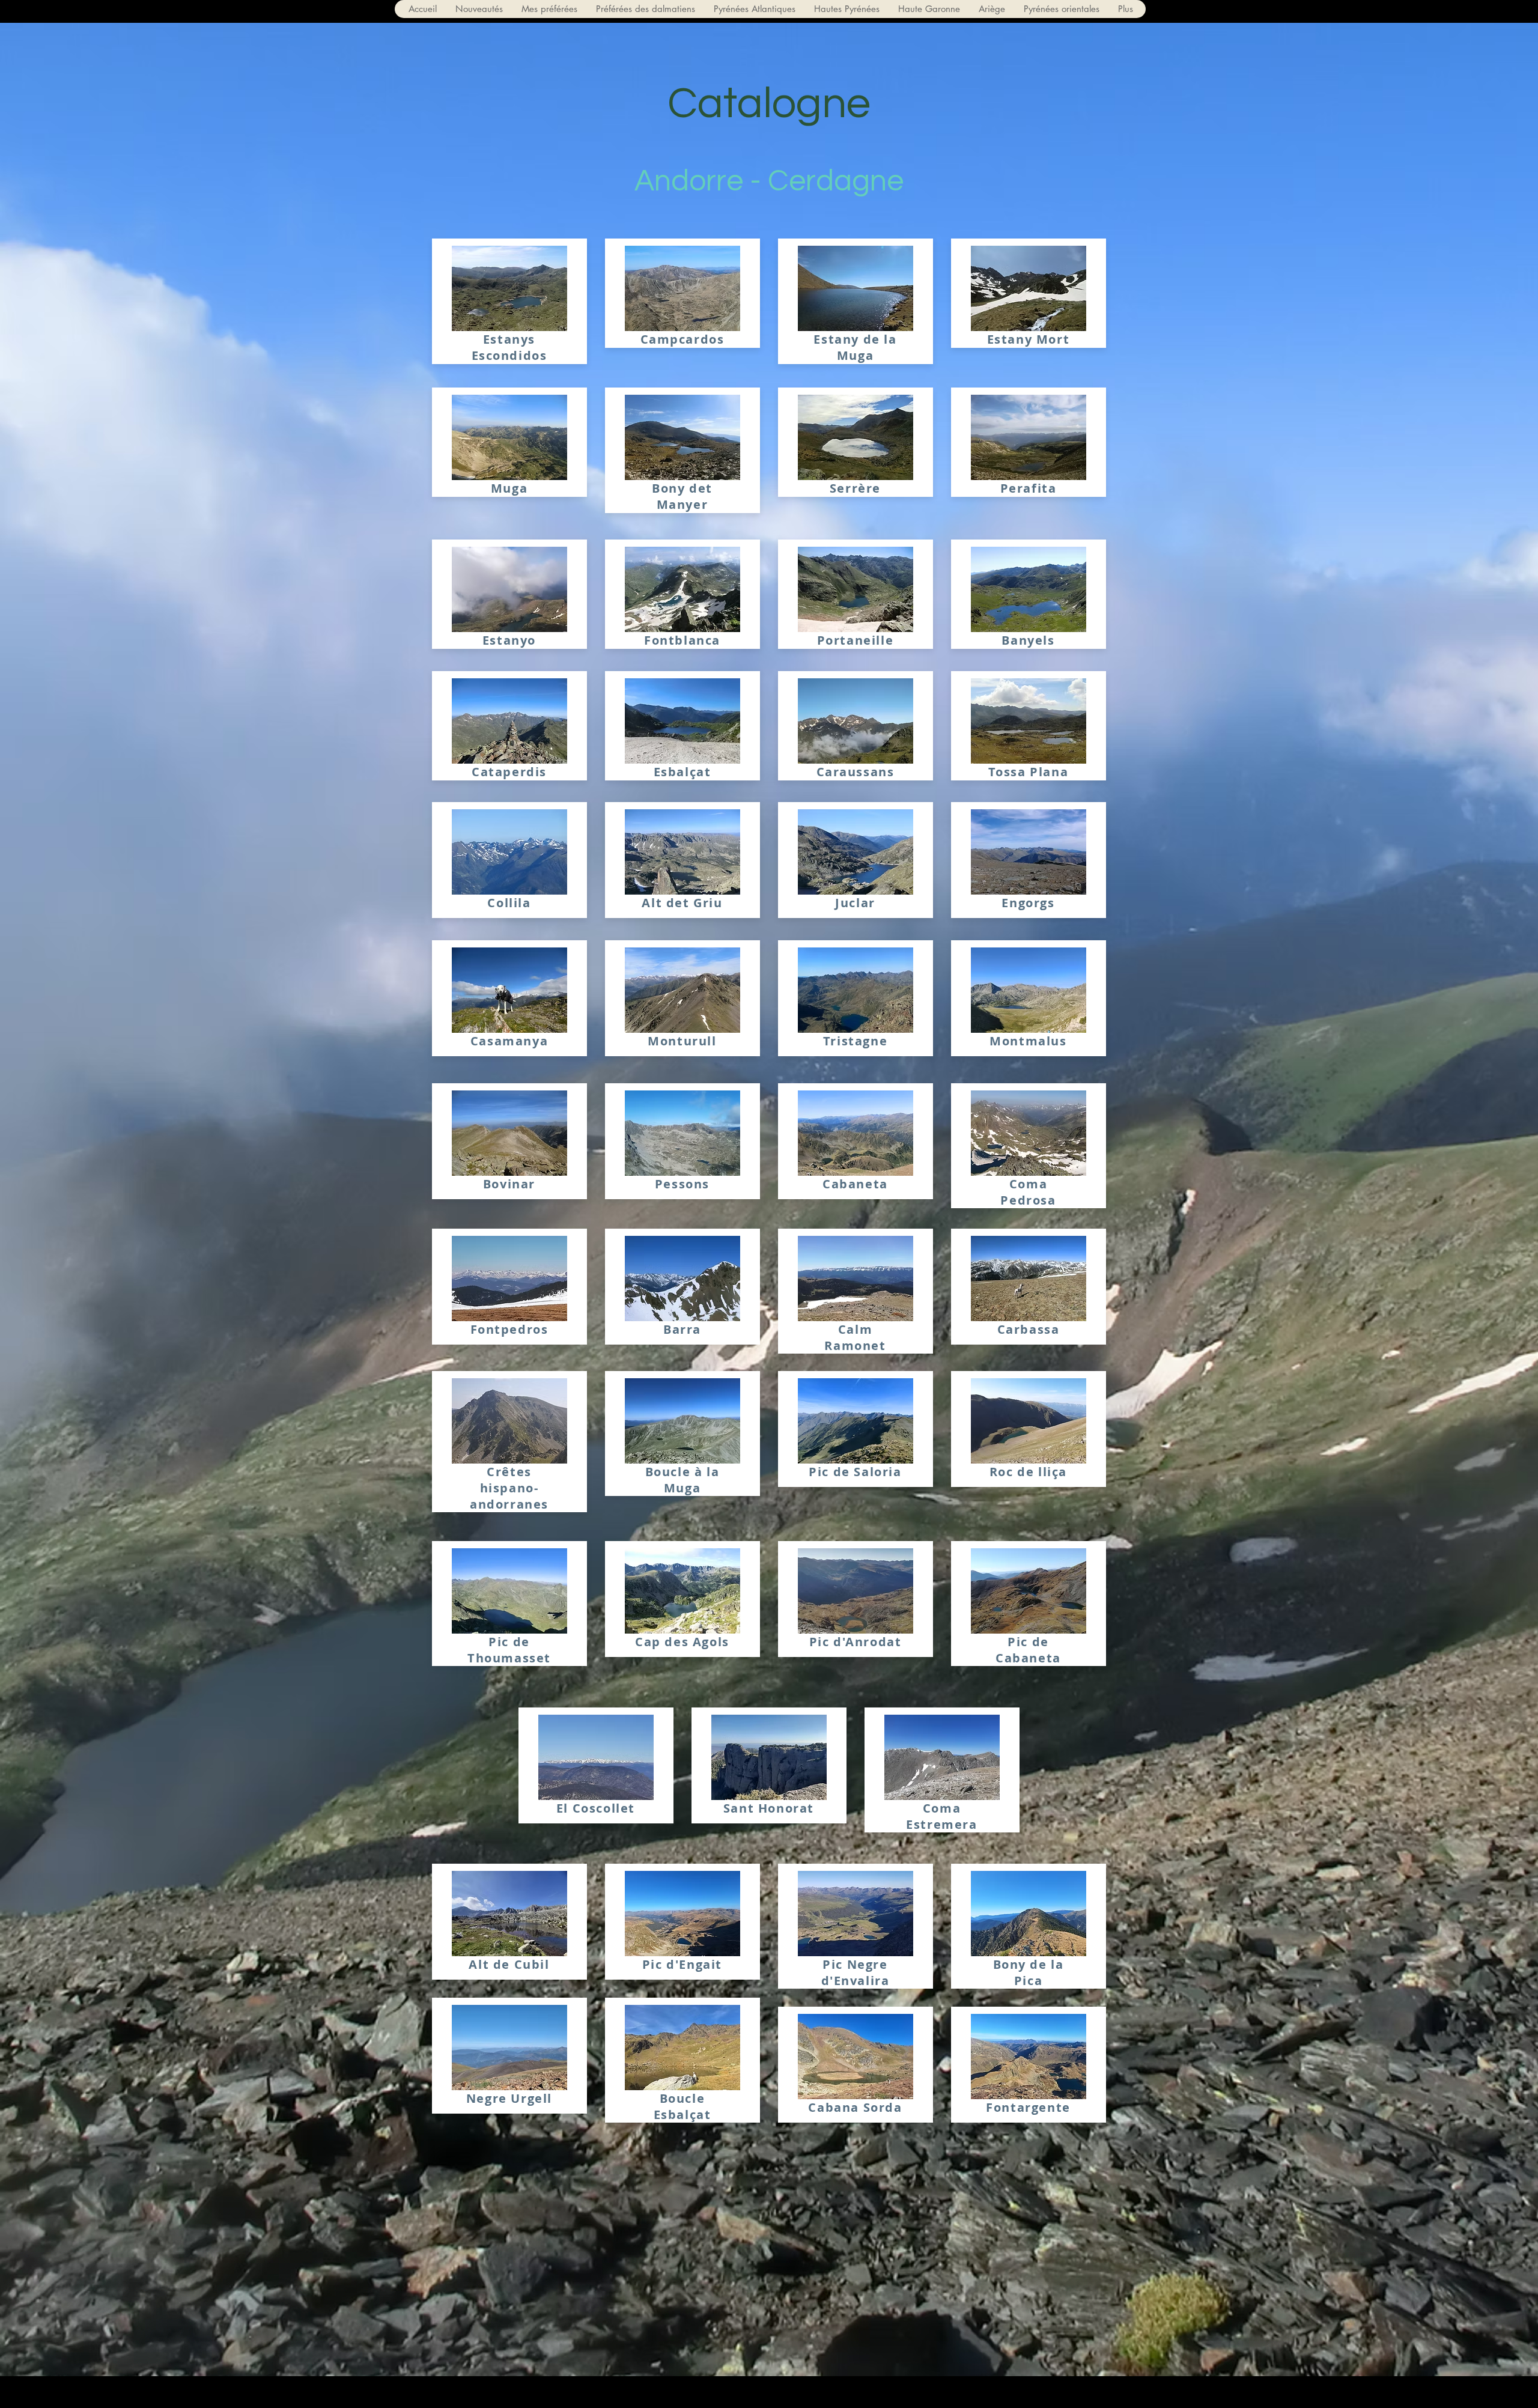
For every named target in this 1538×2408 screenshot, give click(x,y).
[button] (754, 9)
